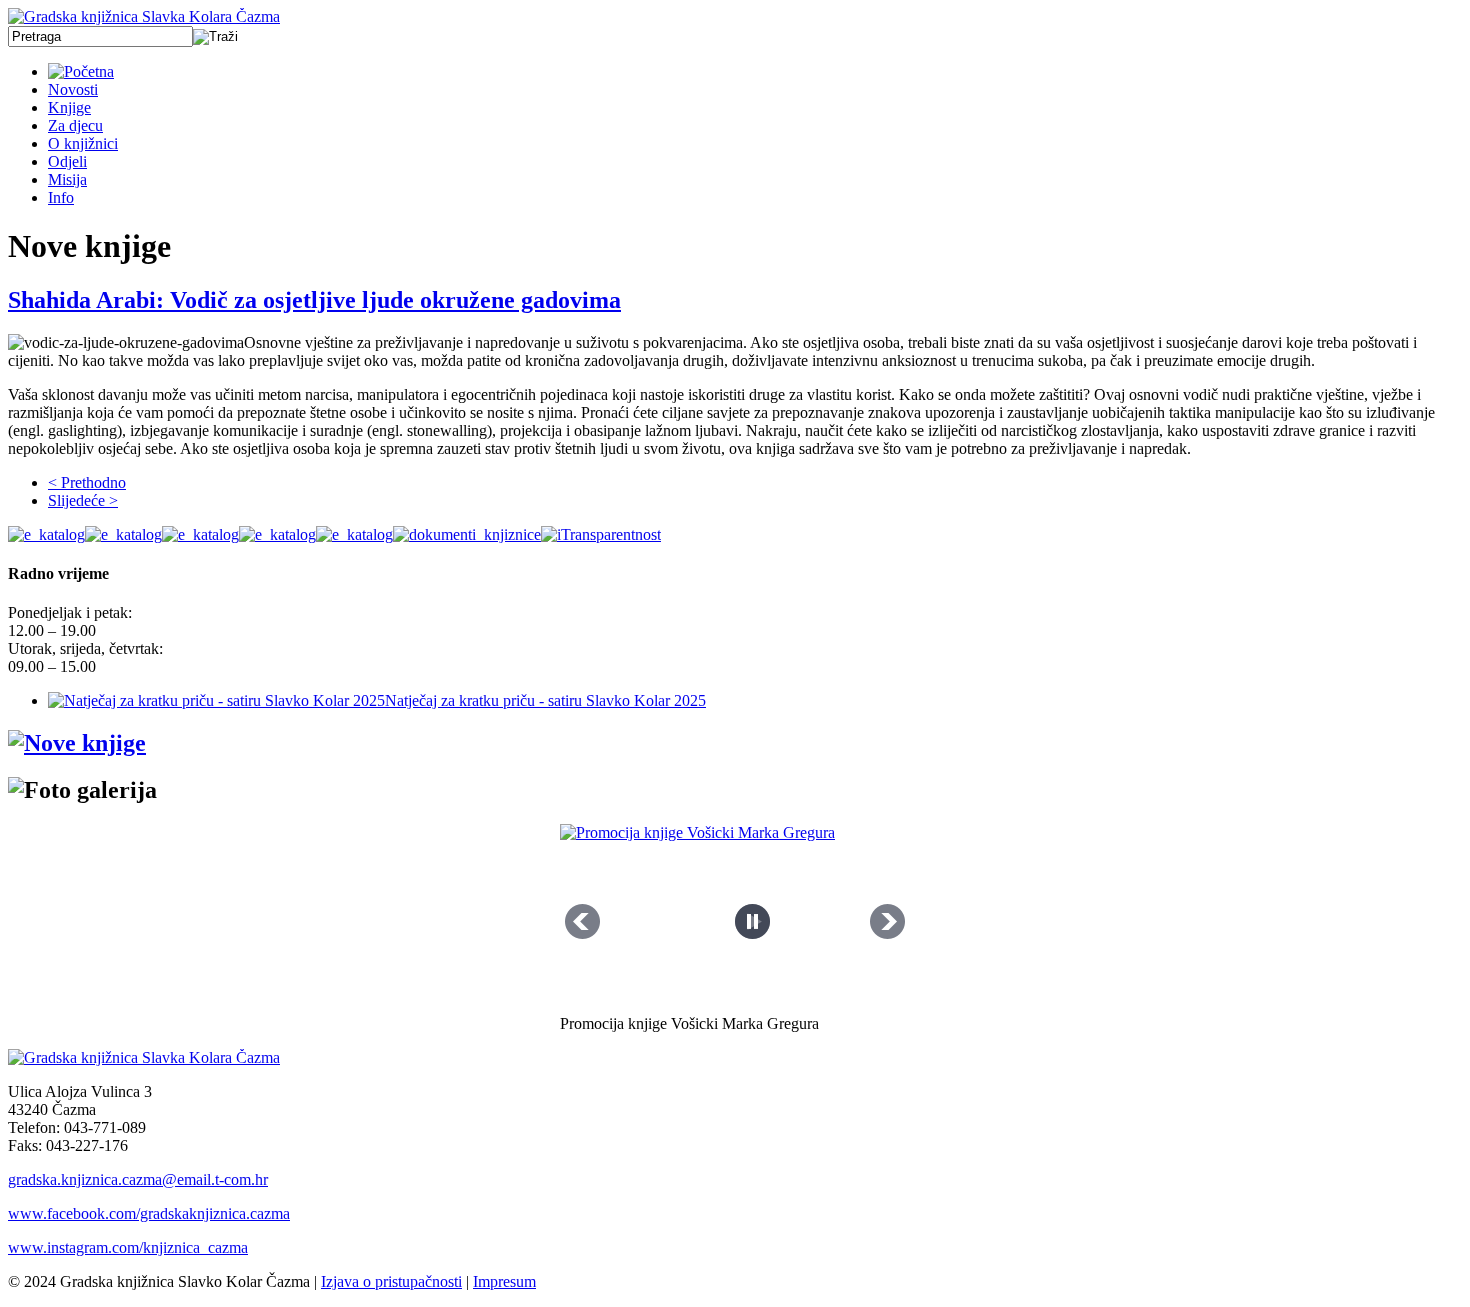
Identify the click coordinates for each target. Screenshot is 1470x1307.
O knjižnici (83, 143)
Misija (67, 179)
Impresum (504, 1281)
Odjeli (67, 161)
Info (61, 197)
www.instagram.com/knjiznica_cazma (128, 1247)
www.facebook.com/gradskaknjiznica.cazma (149, 1213)
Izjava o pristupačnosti (391, 1281)
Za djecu (75, 125)
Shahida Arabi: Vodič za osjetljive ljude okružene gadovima (314, 300)
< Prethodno (87, 482)
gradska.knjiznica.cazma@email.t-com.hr (138, 1179)
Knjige (69, 107)
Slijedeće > (83, 500)
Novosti (73, 89)
